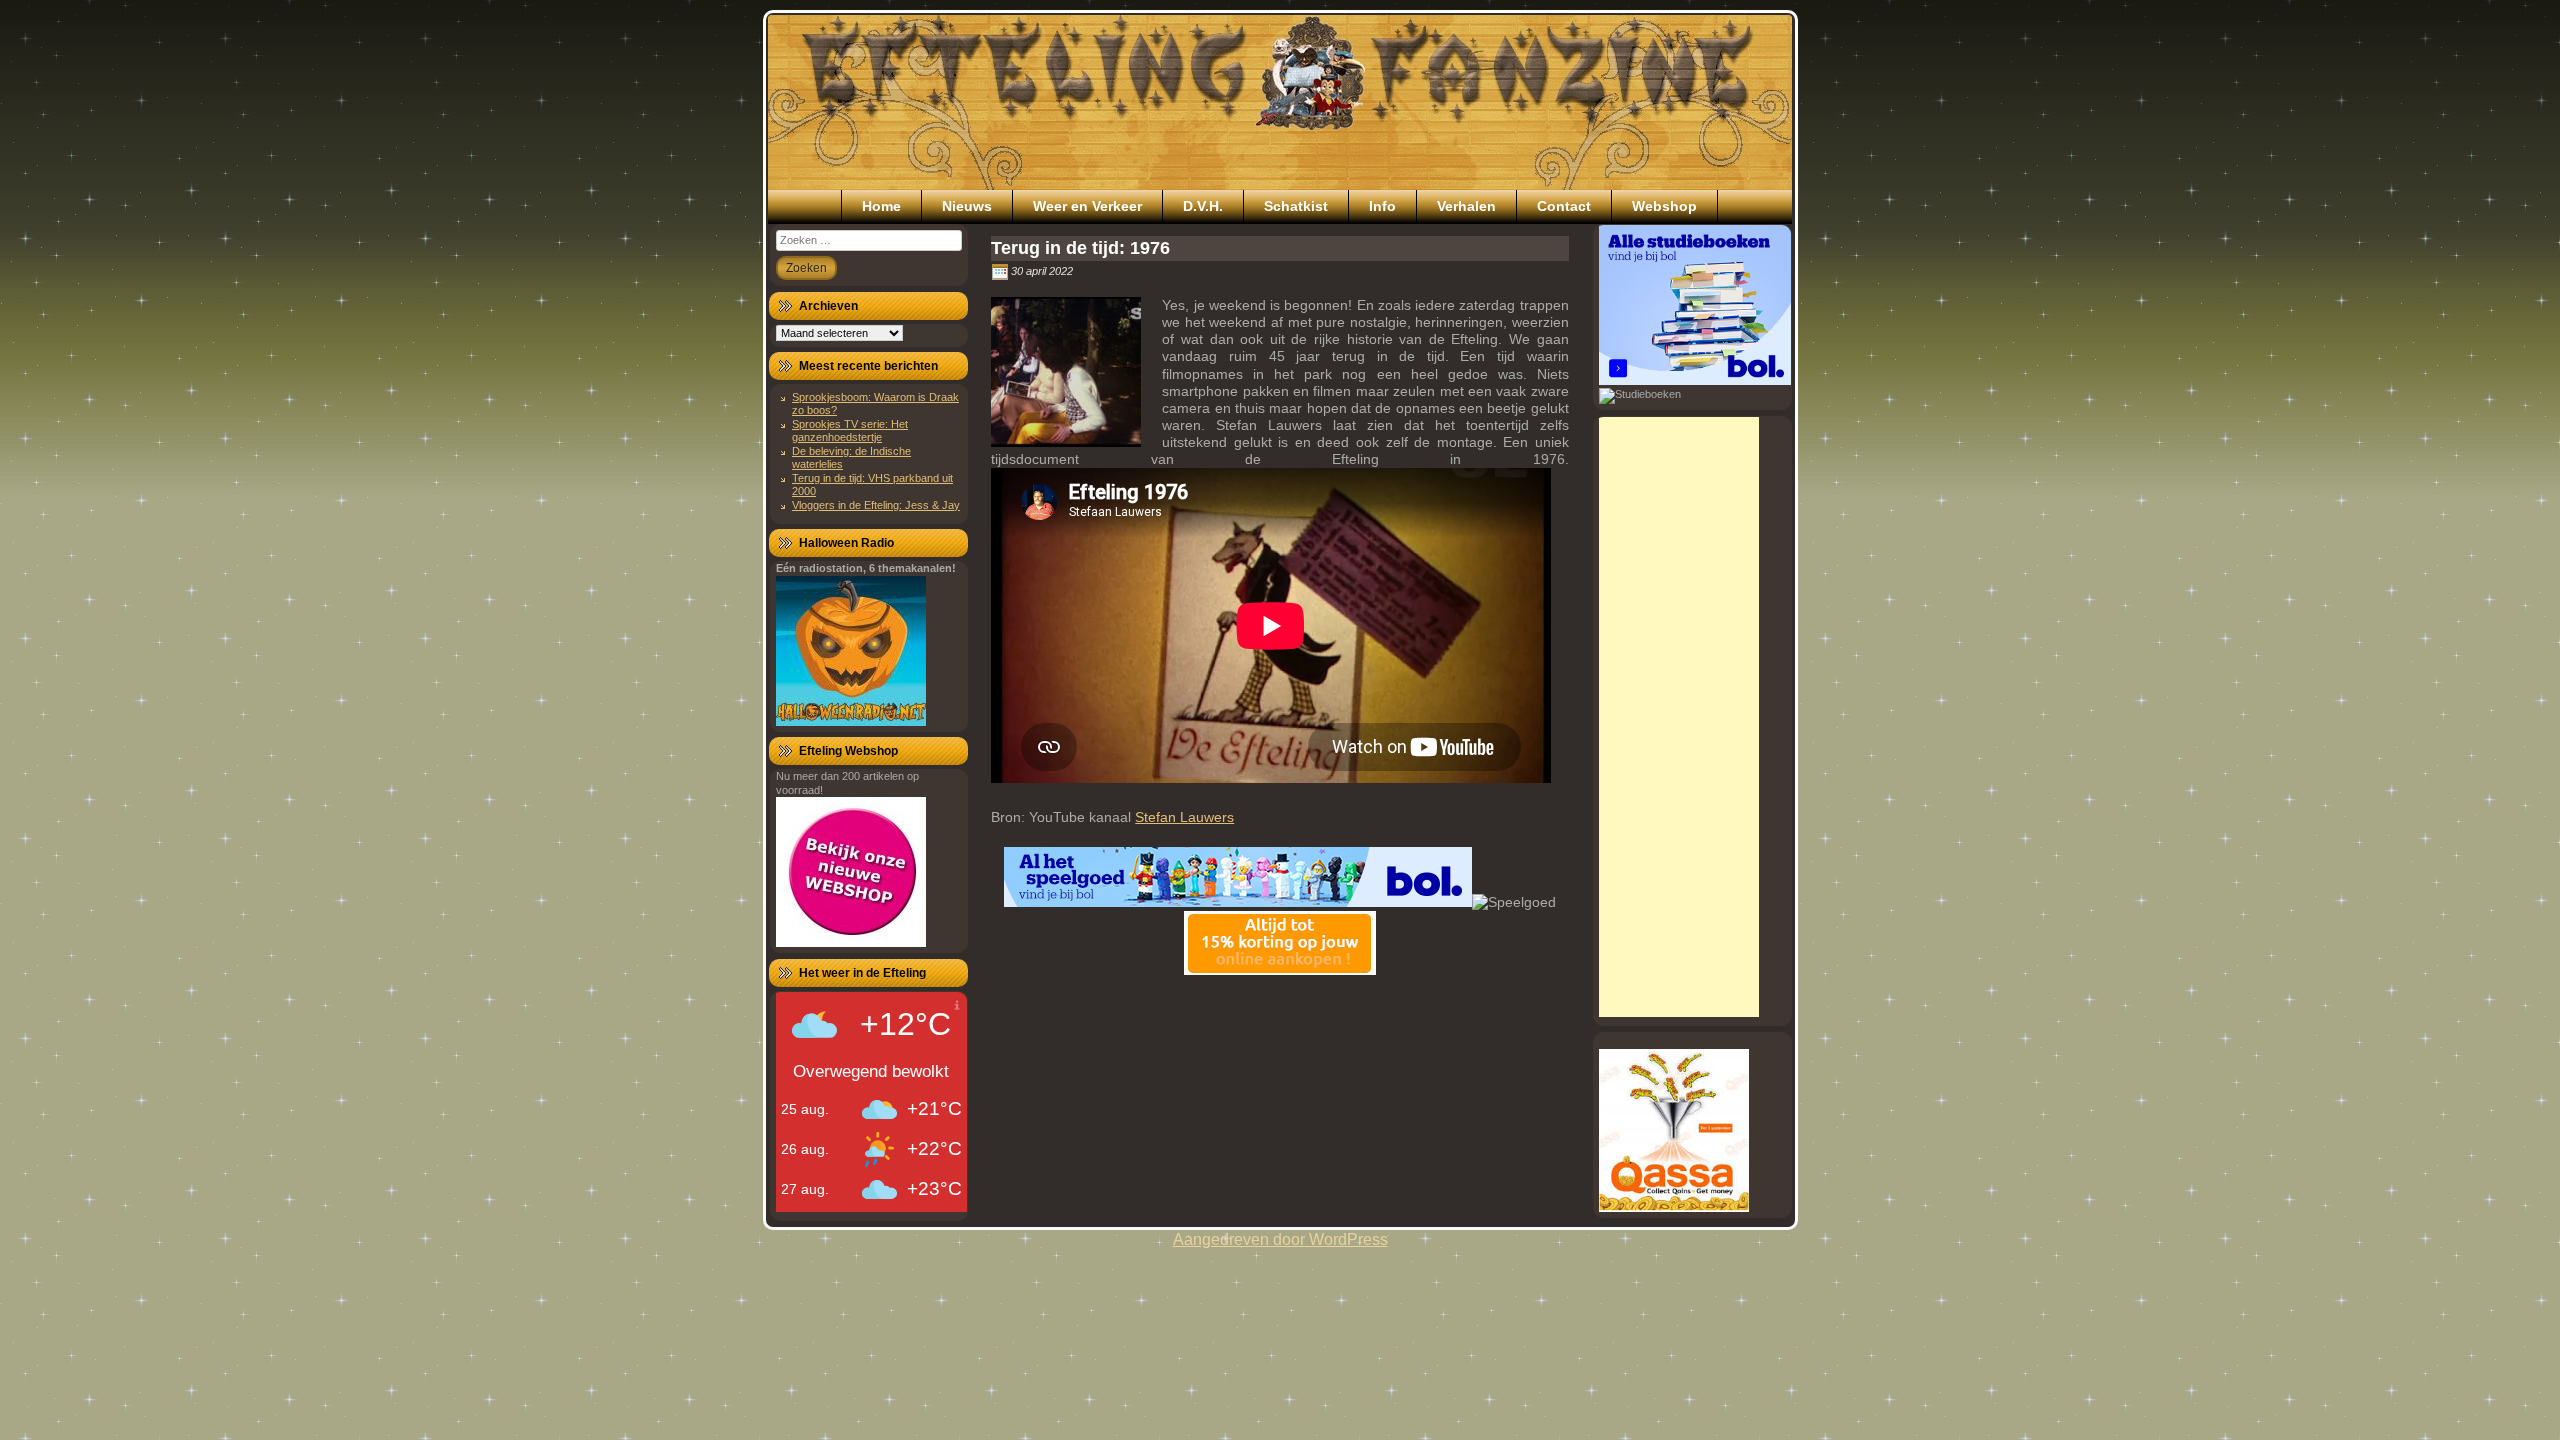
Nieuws (967, 206)
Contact (1564, 206)
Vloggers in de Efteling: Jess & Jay (876, 505)
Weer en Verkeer (1087, 206)
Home (881, 206)
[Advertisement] (1679, 717)
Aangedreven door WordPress (1280, 1239)
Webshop (1664, 206)
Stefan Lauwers (1184, 817)
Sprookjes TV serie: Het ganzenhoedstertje (850, 430)
